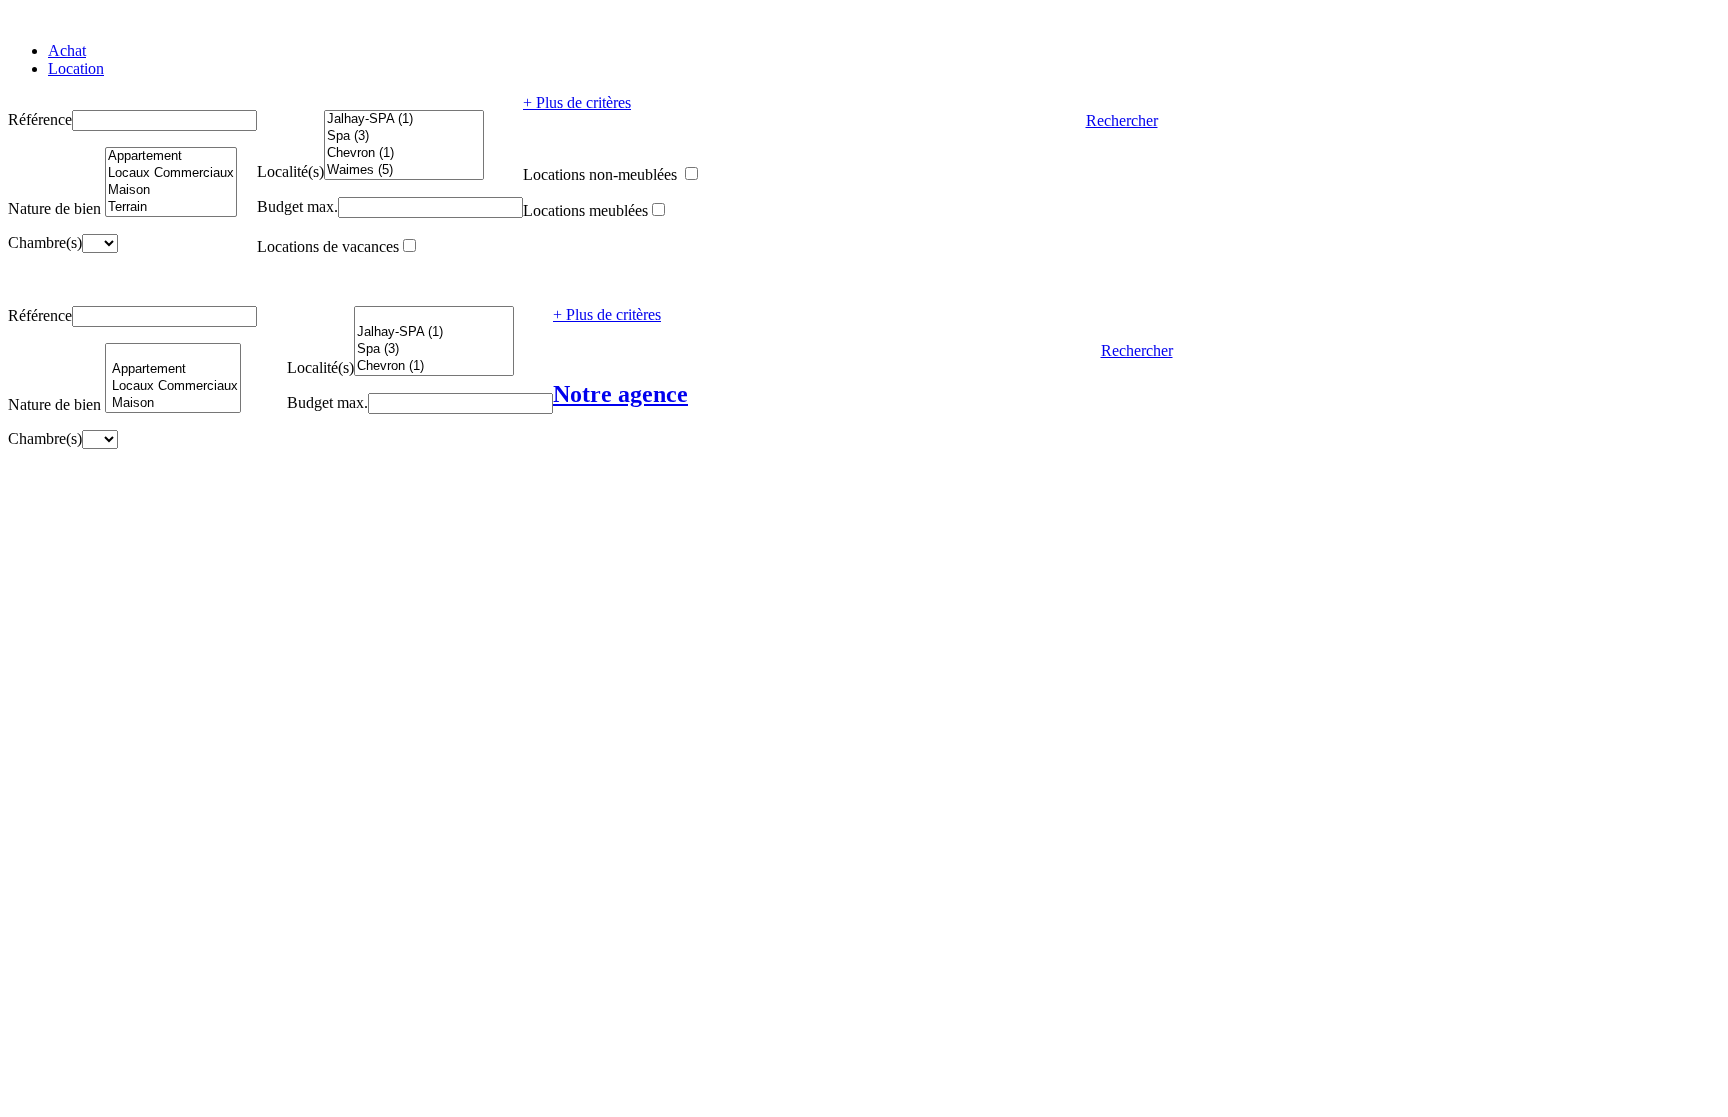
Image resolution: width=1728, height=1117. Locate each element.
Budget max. (297, 206)
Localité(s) (290, 171)
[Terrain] (171, 207)
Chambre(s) (45, 242)
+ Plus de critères (577, 102)
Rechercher (1122, 120)
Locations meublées (585, 210)
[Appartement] (171, 156)
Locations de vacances (328, 246)
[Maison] (171, 190)
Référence (40, 119)
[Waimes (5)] (404, 170)
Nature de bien (54, 208)
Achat (67, 50)
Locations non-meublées (602, 174)
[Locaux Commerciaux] (171, 173)
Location (76, 68)
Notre (620, 394)
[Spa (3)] (404, 136)
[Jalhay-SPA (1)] (404, 119)
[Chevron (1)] (404, 153)
